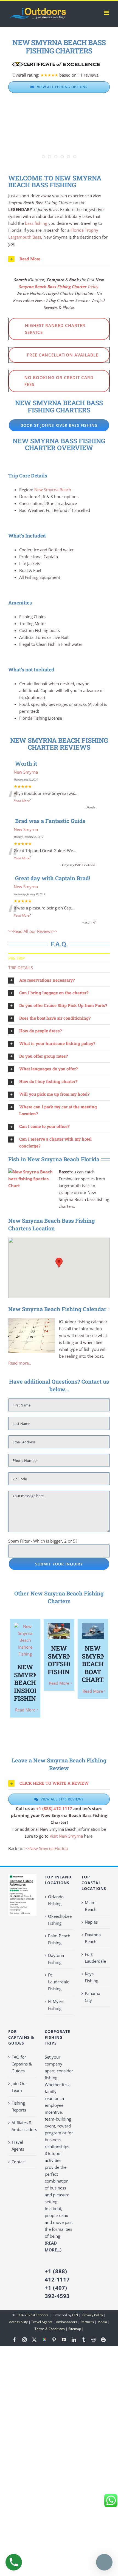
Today (92, 287)
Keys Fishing (92, 1977)
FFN (75, 2315)
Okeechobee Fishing (59, 1920)
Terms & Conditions (50, 2329)
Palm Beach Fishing (59, 1939)
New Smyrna (26, 772)
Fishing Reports (19, 2106)
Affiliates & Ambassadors (23, 2126)
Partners (87, 2322)
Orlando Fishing (56, 1900)
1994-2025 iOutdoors (33, 2315)
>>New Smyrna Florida (46, 1848)
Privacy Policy (92, 2315)
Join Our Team (19, 2087)
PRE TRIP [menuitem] (16, 958)
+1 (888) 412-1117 (54, 1808)
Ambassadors (67, 2322)
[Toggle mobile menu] (107, 13)
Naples (91, 1922)
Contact (19, 2162)
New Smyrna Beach (53, 490)
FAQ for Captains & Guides (22, 2064)
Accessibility (18, 2322)
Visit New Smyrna (66, 1836)
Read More (22, 801)
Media (102, 2322)
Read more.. (20, 1363)
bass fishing (36, 223)
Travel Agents (18, 2146)
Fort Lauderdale (95, 1958)
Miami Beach (91, 1906)
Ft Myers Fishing (56, 2005)
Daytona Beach (93, 1938)
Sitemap (75, 2329)
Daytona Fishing (56, 1959)
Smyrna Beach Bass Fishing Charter (53, 287)
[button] (59, 259)
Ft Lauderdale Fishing (59, 1982)
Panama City (92, 1997)
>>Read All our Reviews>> (33, 931)
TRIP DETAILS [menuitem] (21, 968)
